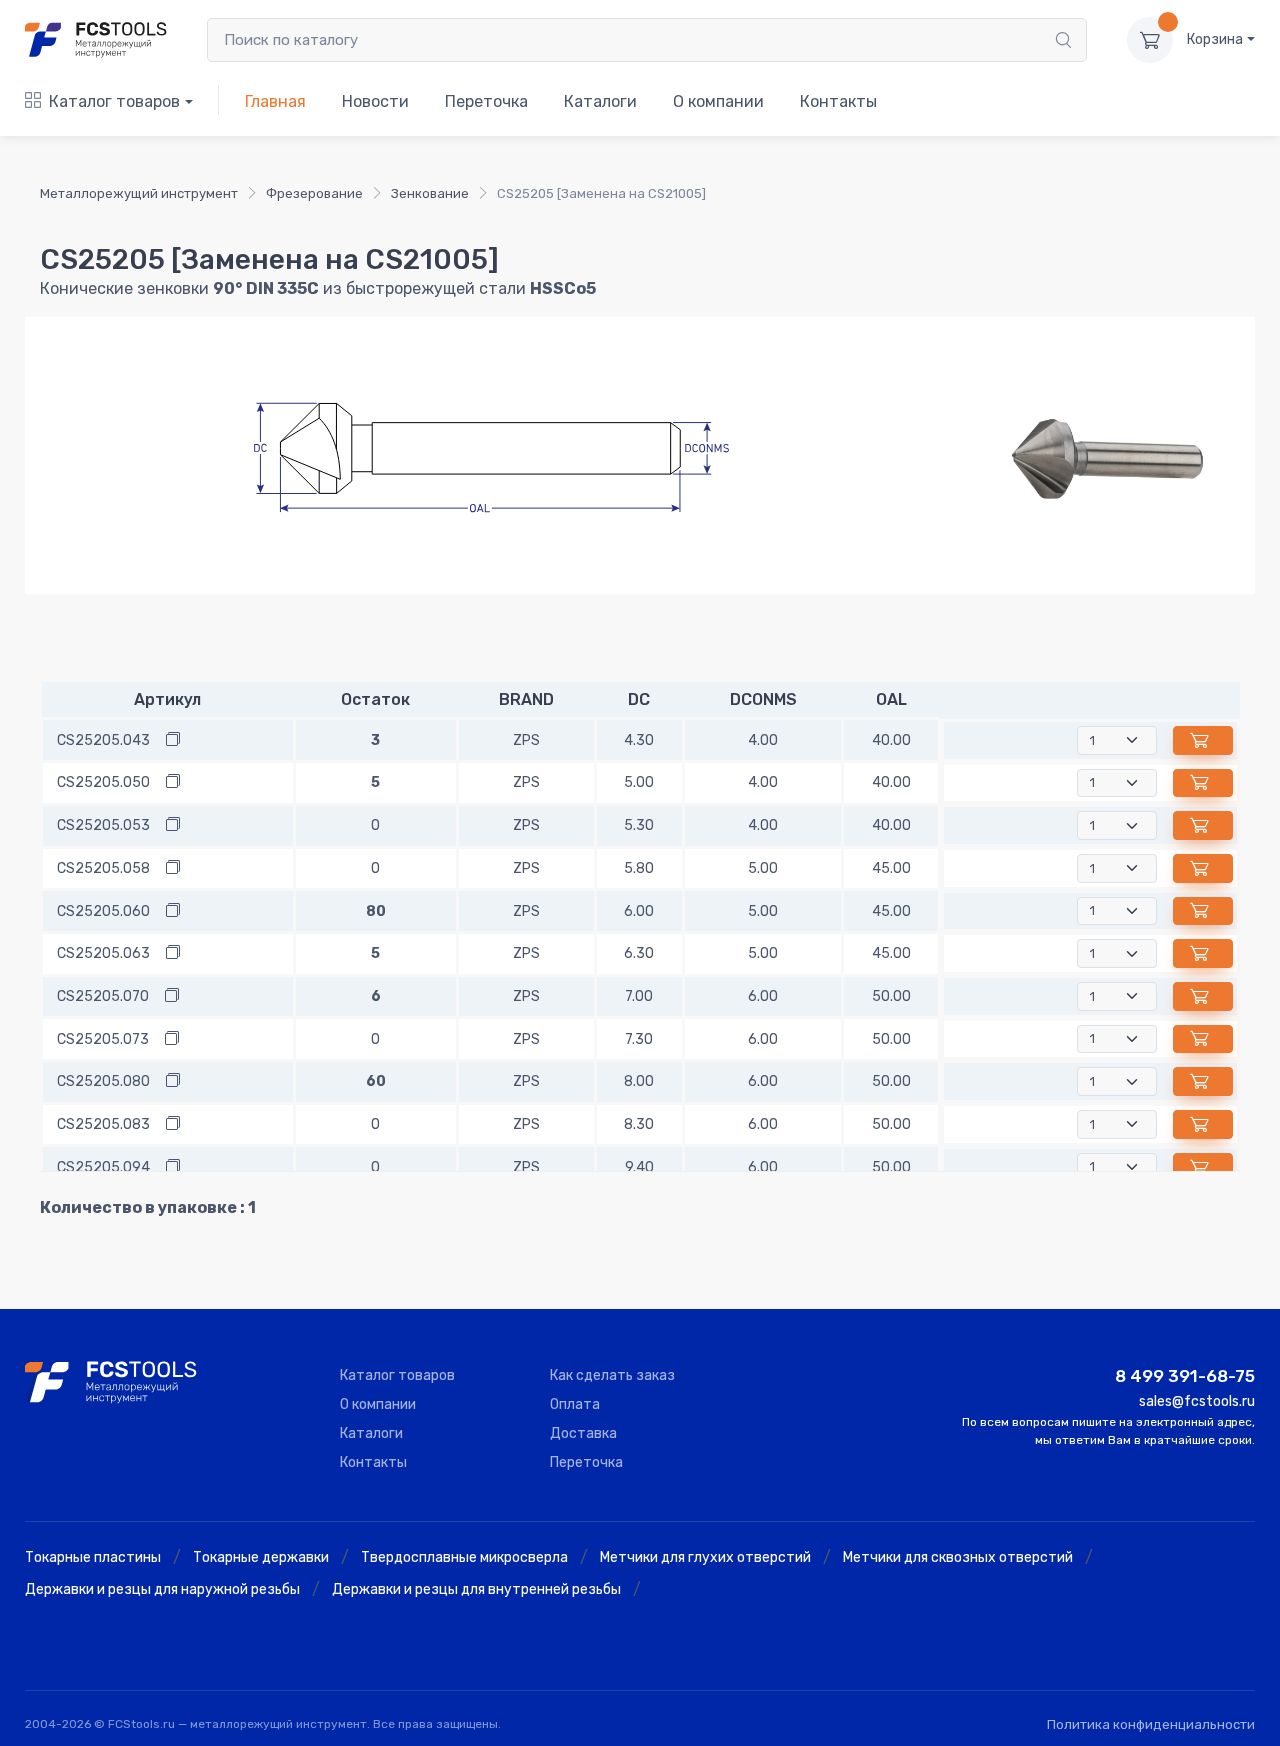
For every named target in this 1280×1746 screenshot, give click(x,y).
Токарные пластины (93, 1557)
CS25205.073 (103, 1039)
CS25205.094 (103, 1167)
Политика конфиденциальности (1151, 1724)
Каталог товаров (114, 101)
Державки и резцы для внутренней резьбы (476, 1589)
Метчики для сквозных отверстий (958, 1557)
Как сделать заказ (612, 1375)
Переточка (486, 101)
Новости (375, 101)
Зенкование (430, 193)
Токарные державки (261, 1557)
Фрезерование (314, 193)
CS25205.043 (103, 740)
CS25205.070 (103, 996)
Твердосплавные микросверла (464, 1557)
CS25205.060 (103, 911)
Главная (275, 101)
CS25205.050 (103, 782)
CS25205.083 (103, 1124)
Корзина (1215, 39)
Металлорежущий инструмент (139, 193)
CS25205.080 (103, 1081)
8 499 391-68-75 (1185, 1376)
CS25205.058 (103, 868)
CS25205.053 (103, 825)
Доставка (583, 1433)
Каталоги (600, 101)
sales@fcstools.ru (1197, 1401)
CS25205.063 (103, 953)
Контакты (838, 101)
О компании (718, 101)
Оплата (575, 1404)
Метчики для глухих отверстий (705, 1557)
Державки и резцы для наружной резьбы (162, 1589)
